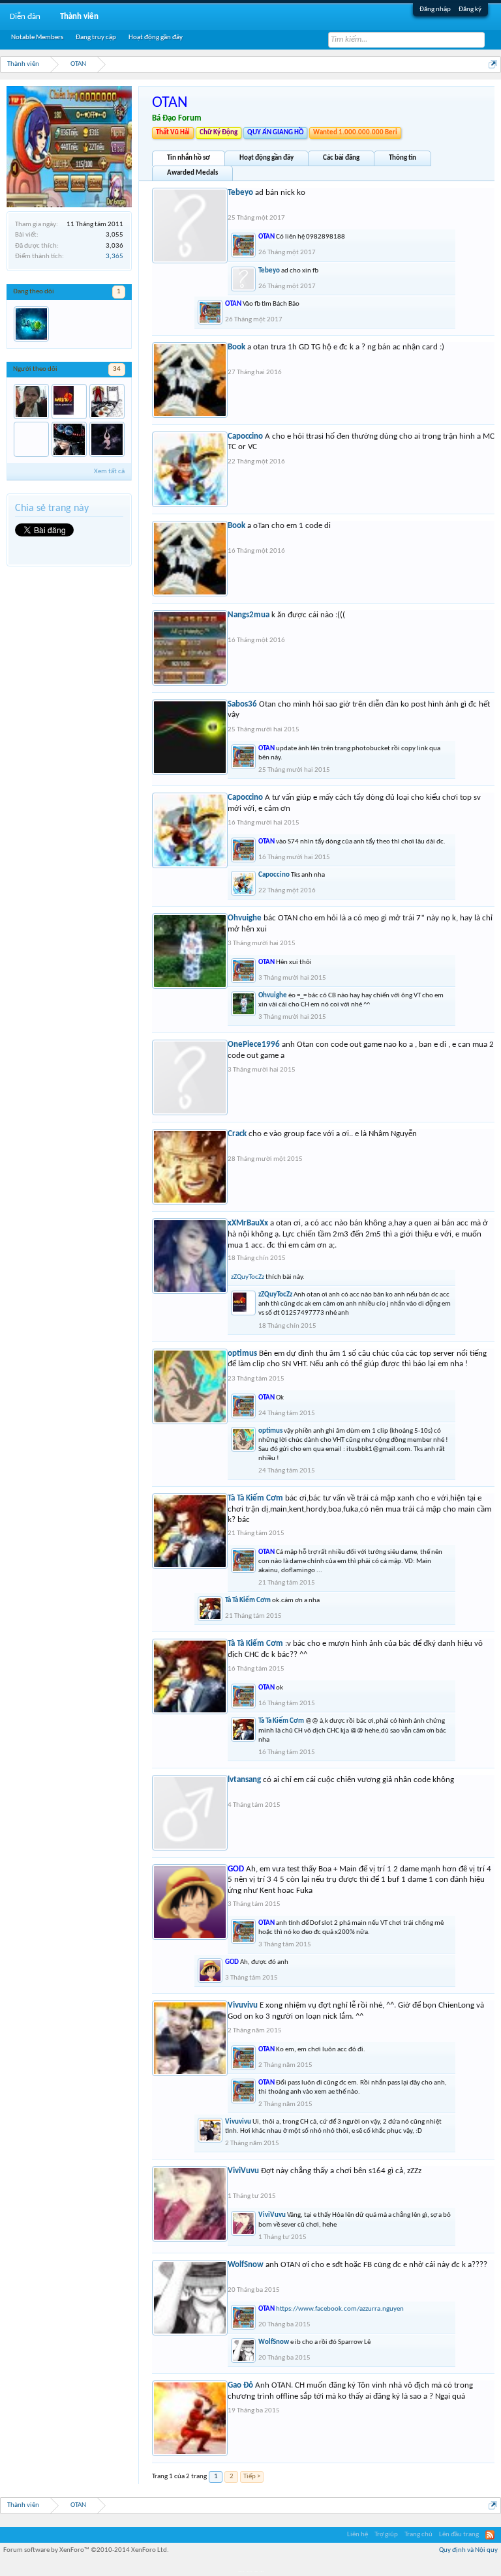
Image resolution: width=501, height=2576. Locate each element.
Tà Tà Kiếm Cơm (255, 1498)
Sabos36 (242, 704)
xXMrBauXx (248, 1223)
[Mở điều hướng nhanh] (493, 64)
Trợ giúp (386, 2535)
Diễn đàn (25, 17)
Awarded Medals (192, 173)
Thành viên (79, 17)
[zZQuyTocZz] (69, 402)
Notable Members (37, 37)
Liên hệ (357, 2535)
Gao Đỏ (240, 2385)
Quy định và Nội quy (468, 2550)
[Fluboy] (107, 439)
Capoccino (245, 436)
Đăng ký (470, 9)
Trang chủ (418, 2535)
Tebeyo (240, 193)
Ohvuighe (245, 918)
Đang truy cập (96, 37)
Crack (237, 1134)
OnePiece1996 (254, 1045)
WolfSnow (246, 2265)
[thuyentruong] (31, 402)
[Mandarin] (107, 402)
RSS (490, 2535)
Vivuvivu (243, 2005)
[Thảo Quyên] (69, 439)
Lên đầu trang (459, 2535)
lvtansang (244, 1780)
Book (236, 347)
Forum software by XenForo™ (86, 2550)
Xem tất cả (109, 472)
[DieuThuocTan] (31, 439)
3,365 (114, 256)
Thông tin (402, 158)
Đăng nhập (435, 9)
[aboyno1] (31, 324)
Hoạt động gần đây (266, 158)
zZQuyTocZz (248, 1277)
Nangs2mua (249, 615)
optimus (242, 1354)
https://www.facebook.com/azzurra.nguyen (340, 2309)
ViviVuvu (243, 2171)
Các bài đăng (341, 158)
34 (117, 369)
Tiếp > (252, 2477)
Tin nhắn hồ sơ (189, 158)
